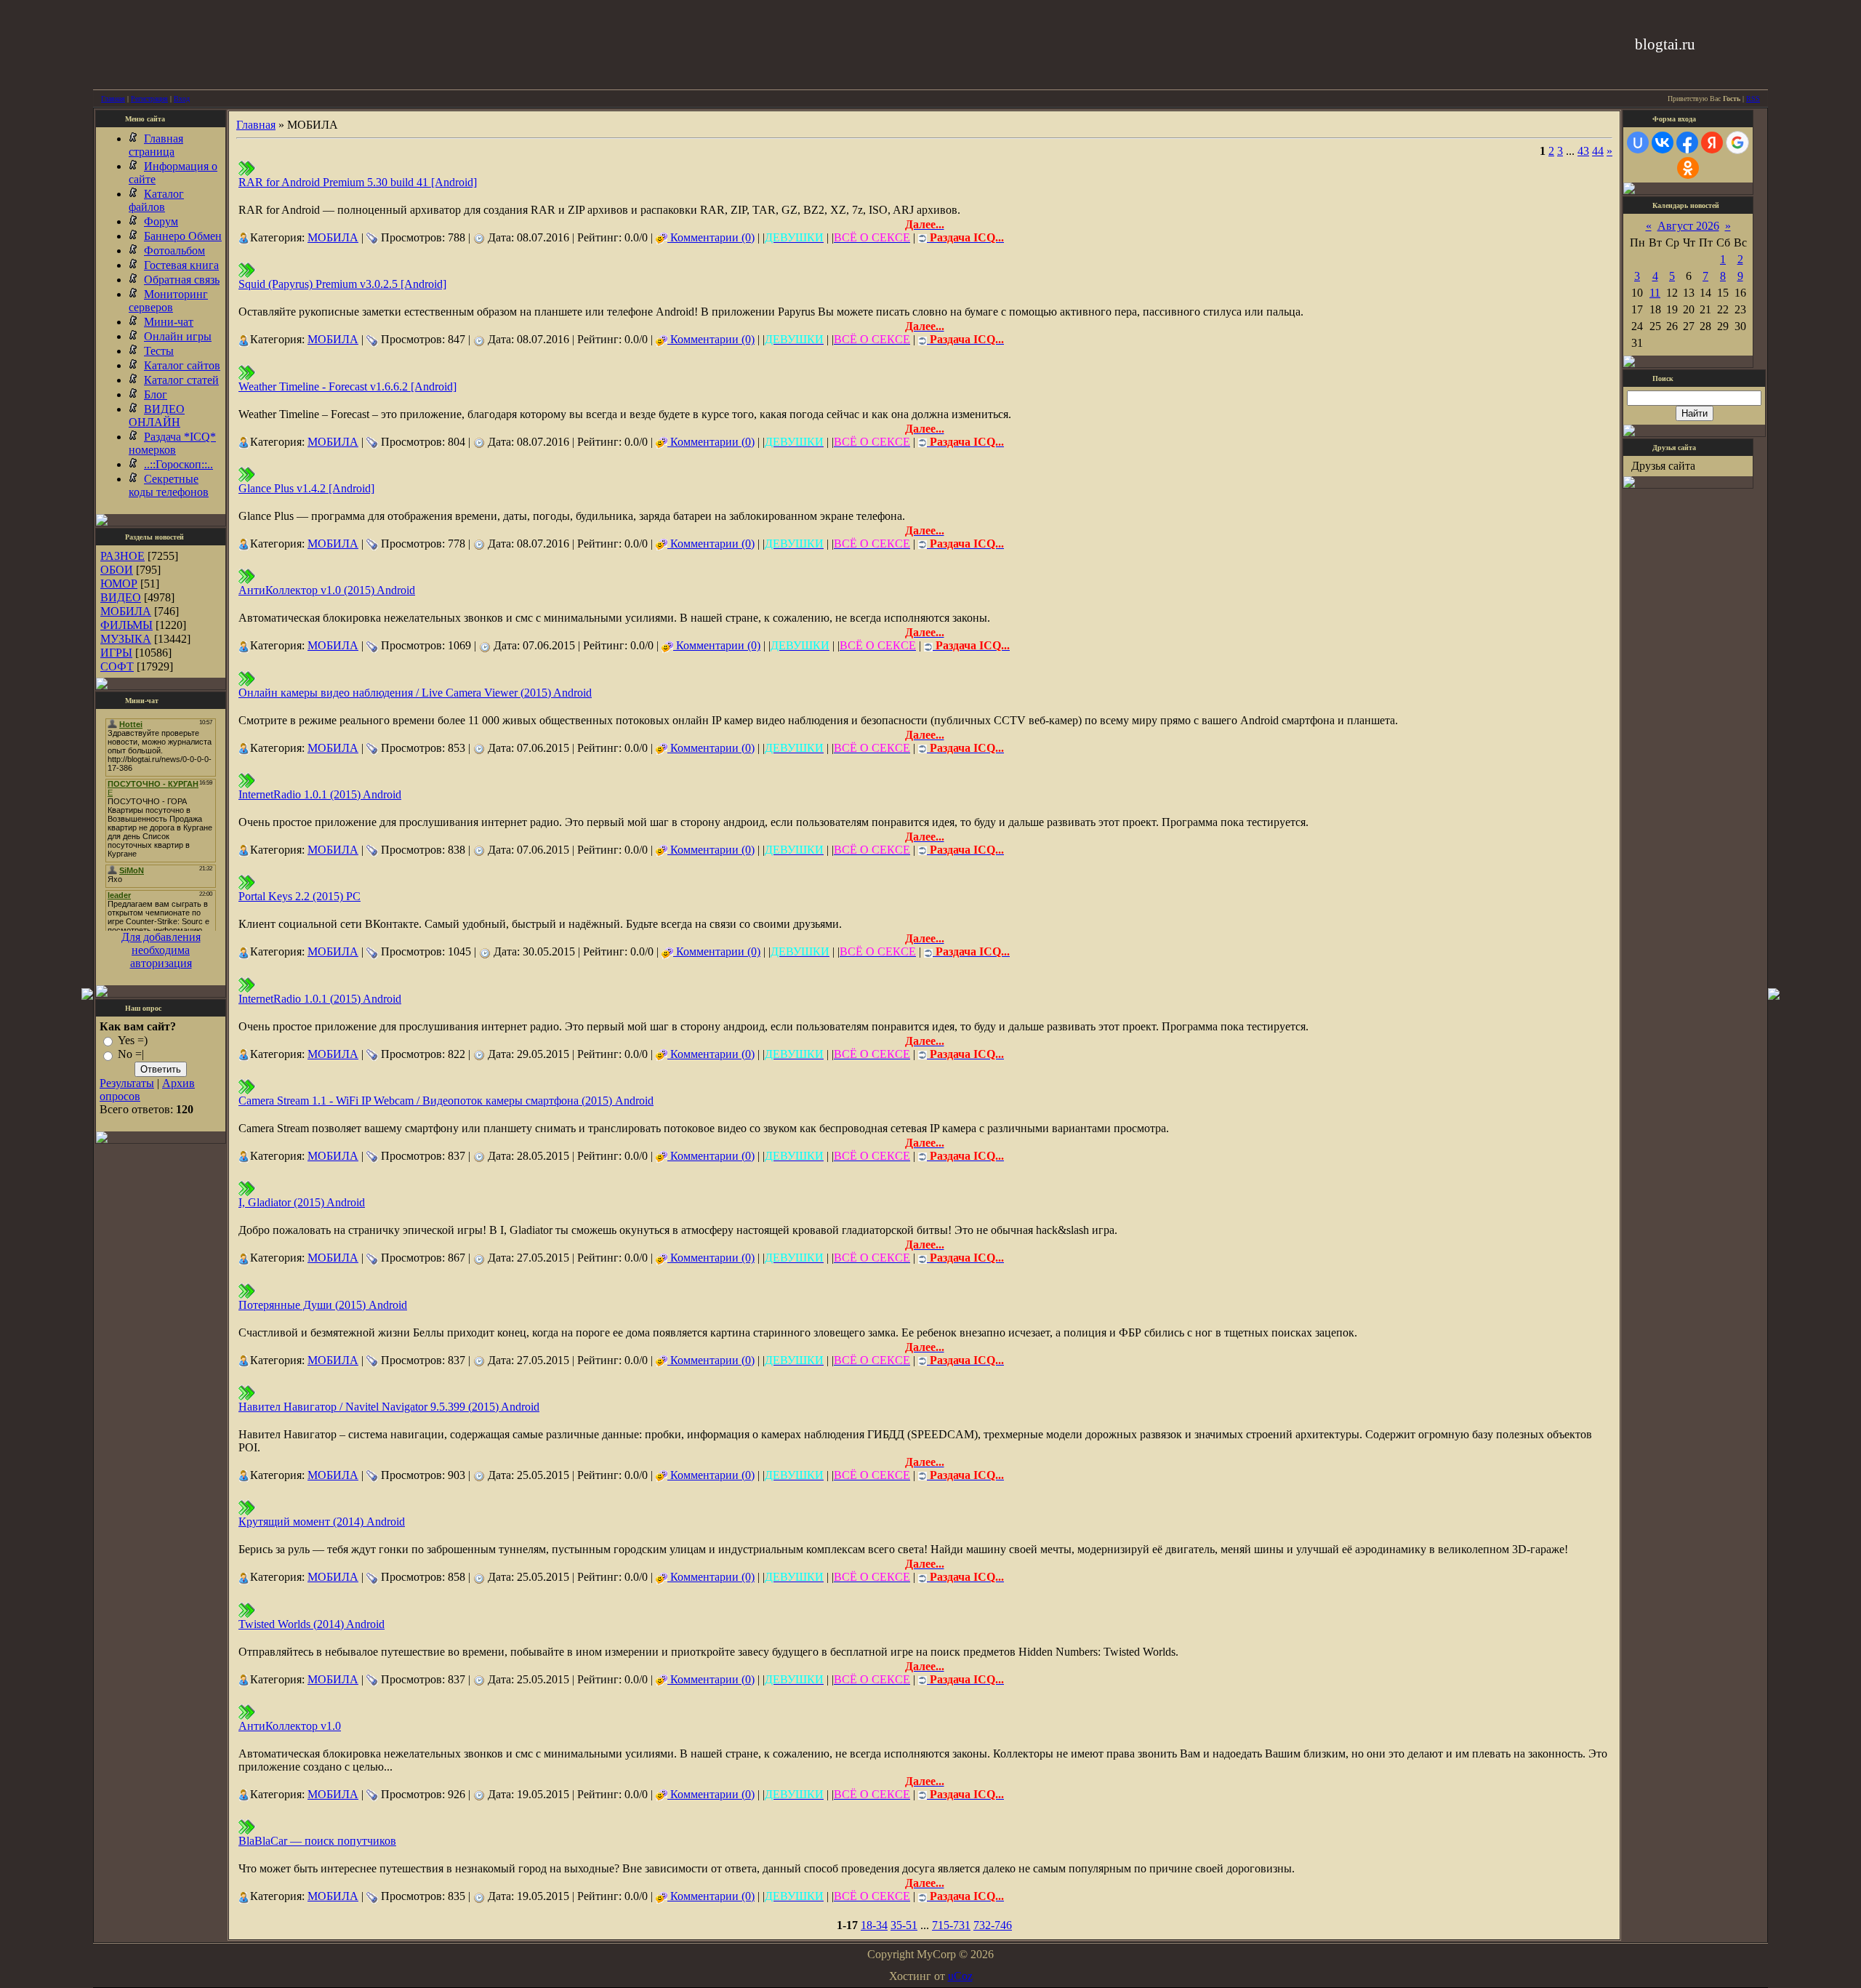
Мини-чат (169, 322)
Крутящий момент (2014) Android (322, 1522)
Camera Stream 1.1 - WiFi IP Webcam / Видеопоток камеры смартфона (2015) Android (446, 1101)
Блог (156, 394)
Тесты (159, 351)
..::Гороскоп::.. (178, 464)
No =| (131, 1055)
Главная (113, 99)
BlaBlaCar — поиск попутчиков (317, 1841)
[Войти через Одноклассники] (1688, 168)
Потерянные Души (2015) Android (323, 1305)
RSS (1753, 99)
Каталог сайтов (182, 365)
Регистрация (149, 99)
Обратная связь (182, 280)
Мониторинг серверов (168, 301)
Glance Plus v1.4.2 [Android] (306, 488)
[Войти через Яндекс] (1712, 143)
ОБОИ (117, 570)
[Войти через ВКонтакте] (1663, 143)
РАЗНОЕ (122, 556)
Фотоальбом (174, 250)
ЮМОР (119, 584)
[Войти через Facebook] (1687, 143)
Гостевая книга (181, 265)
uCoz (960, 1976)
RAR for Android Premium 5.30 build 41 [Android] (358, 182)
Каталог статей (181, 380)
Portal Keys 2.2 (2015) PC (300, 896)
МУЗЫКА (126, 639)
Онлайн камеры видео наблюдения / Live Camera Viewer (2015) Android (415, 693)
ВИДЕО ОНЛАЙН (157, 416)
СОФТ (117, 666)
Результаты (127, 1083)
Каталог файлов (156, 200)
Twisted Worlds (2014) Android (311, 1624)
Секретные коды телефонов (169, 485)
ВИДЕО (121, 597)
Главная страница (156, 145)
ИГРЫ (116, 653)
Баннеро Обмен (183, 236)
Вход (182, 99)
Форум (161, 221)
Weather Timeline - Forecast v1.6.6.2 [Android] (347, 386)
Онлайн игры (178, 336)
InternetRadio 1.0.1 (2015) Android (320, 794)
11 (1655, 293)
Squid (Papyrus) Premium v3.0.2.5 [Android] (342, 284)
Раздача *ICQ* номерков (172, 443)
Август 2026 (1688, 226)
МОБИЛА (126, 611)
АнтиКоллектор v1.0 (290, 1726)
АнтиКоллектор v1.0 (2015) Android (327, 590)
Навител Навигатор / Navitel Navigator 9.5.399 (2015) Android (389, 1407)
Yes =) (133, 1040)
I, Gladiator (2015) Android (302, 1202)
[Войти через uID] (1638, 143)
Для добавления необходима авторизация (161, 950)
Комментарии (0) (711, 237)
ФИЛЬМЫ (126, 625)
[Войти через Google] (1737, 143)
